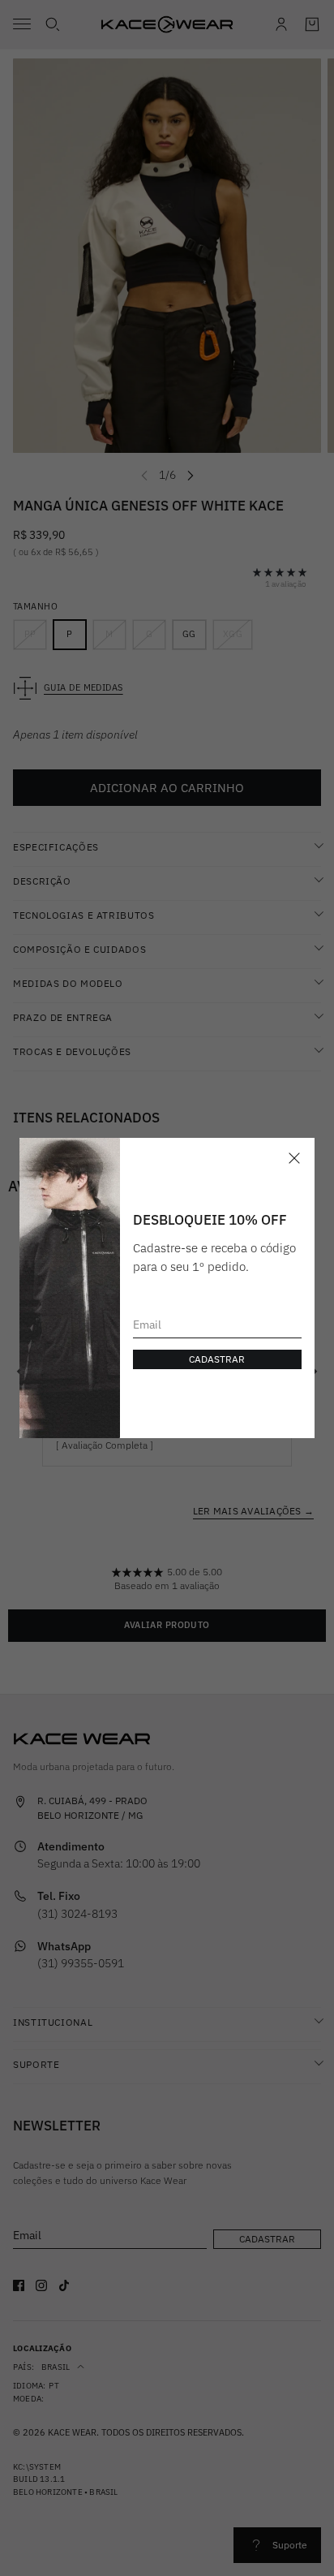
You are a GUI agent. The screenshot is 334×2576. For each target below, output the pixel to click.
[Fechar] (294, 1158)
